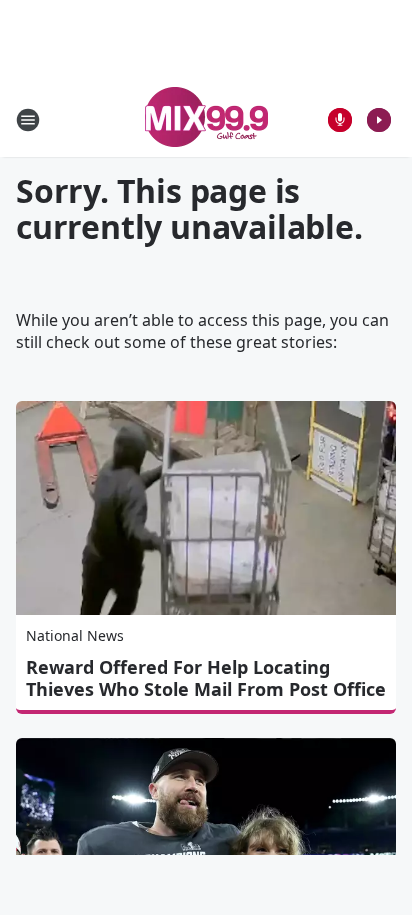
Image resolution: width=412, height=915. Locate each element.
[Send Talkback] (340, 120)
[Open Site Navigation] (28, 120)
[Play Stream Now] (379, 120)
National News (75, 635)
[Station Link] (206, 119)
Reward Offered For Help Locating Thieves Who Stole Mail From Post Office (206, 678)
